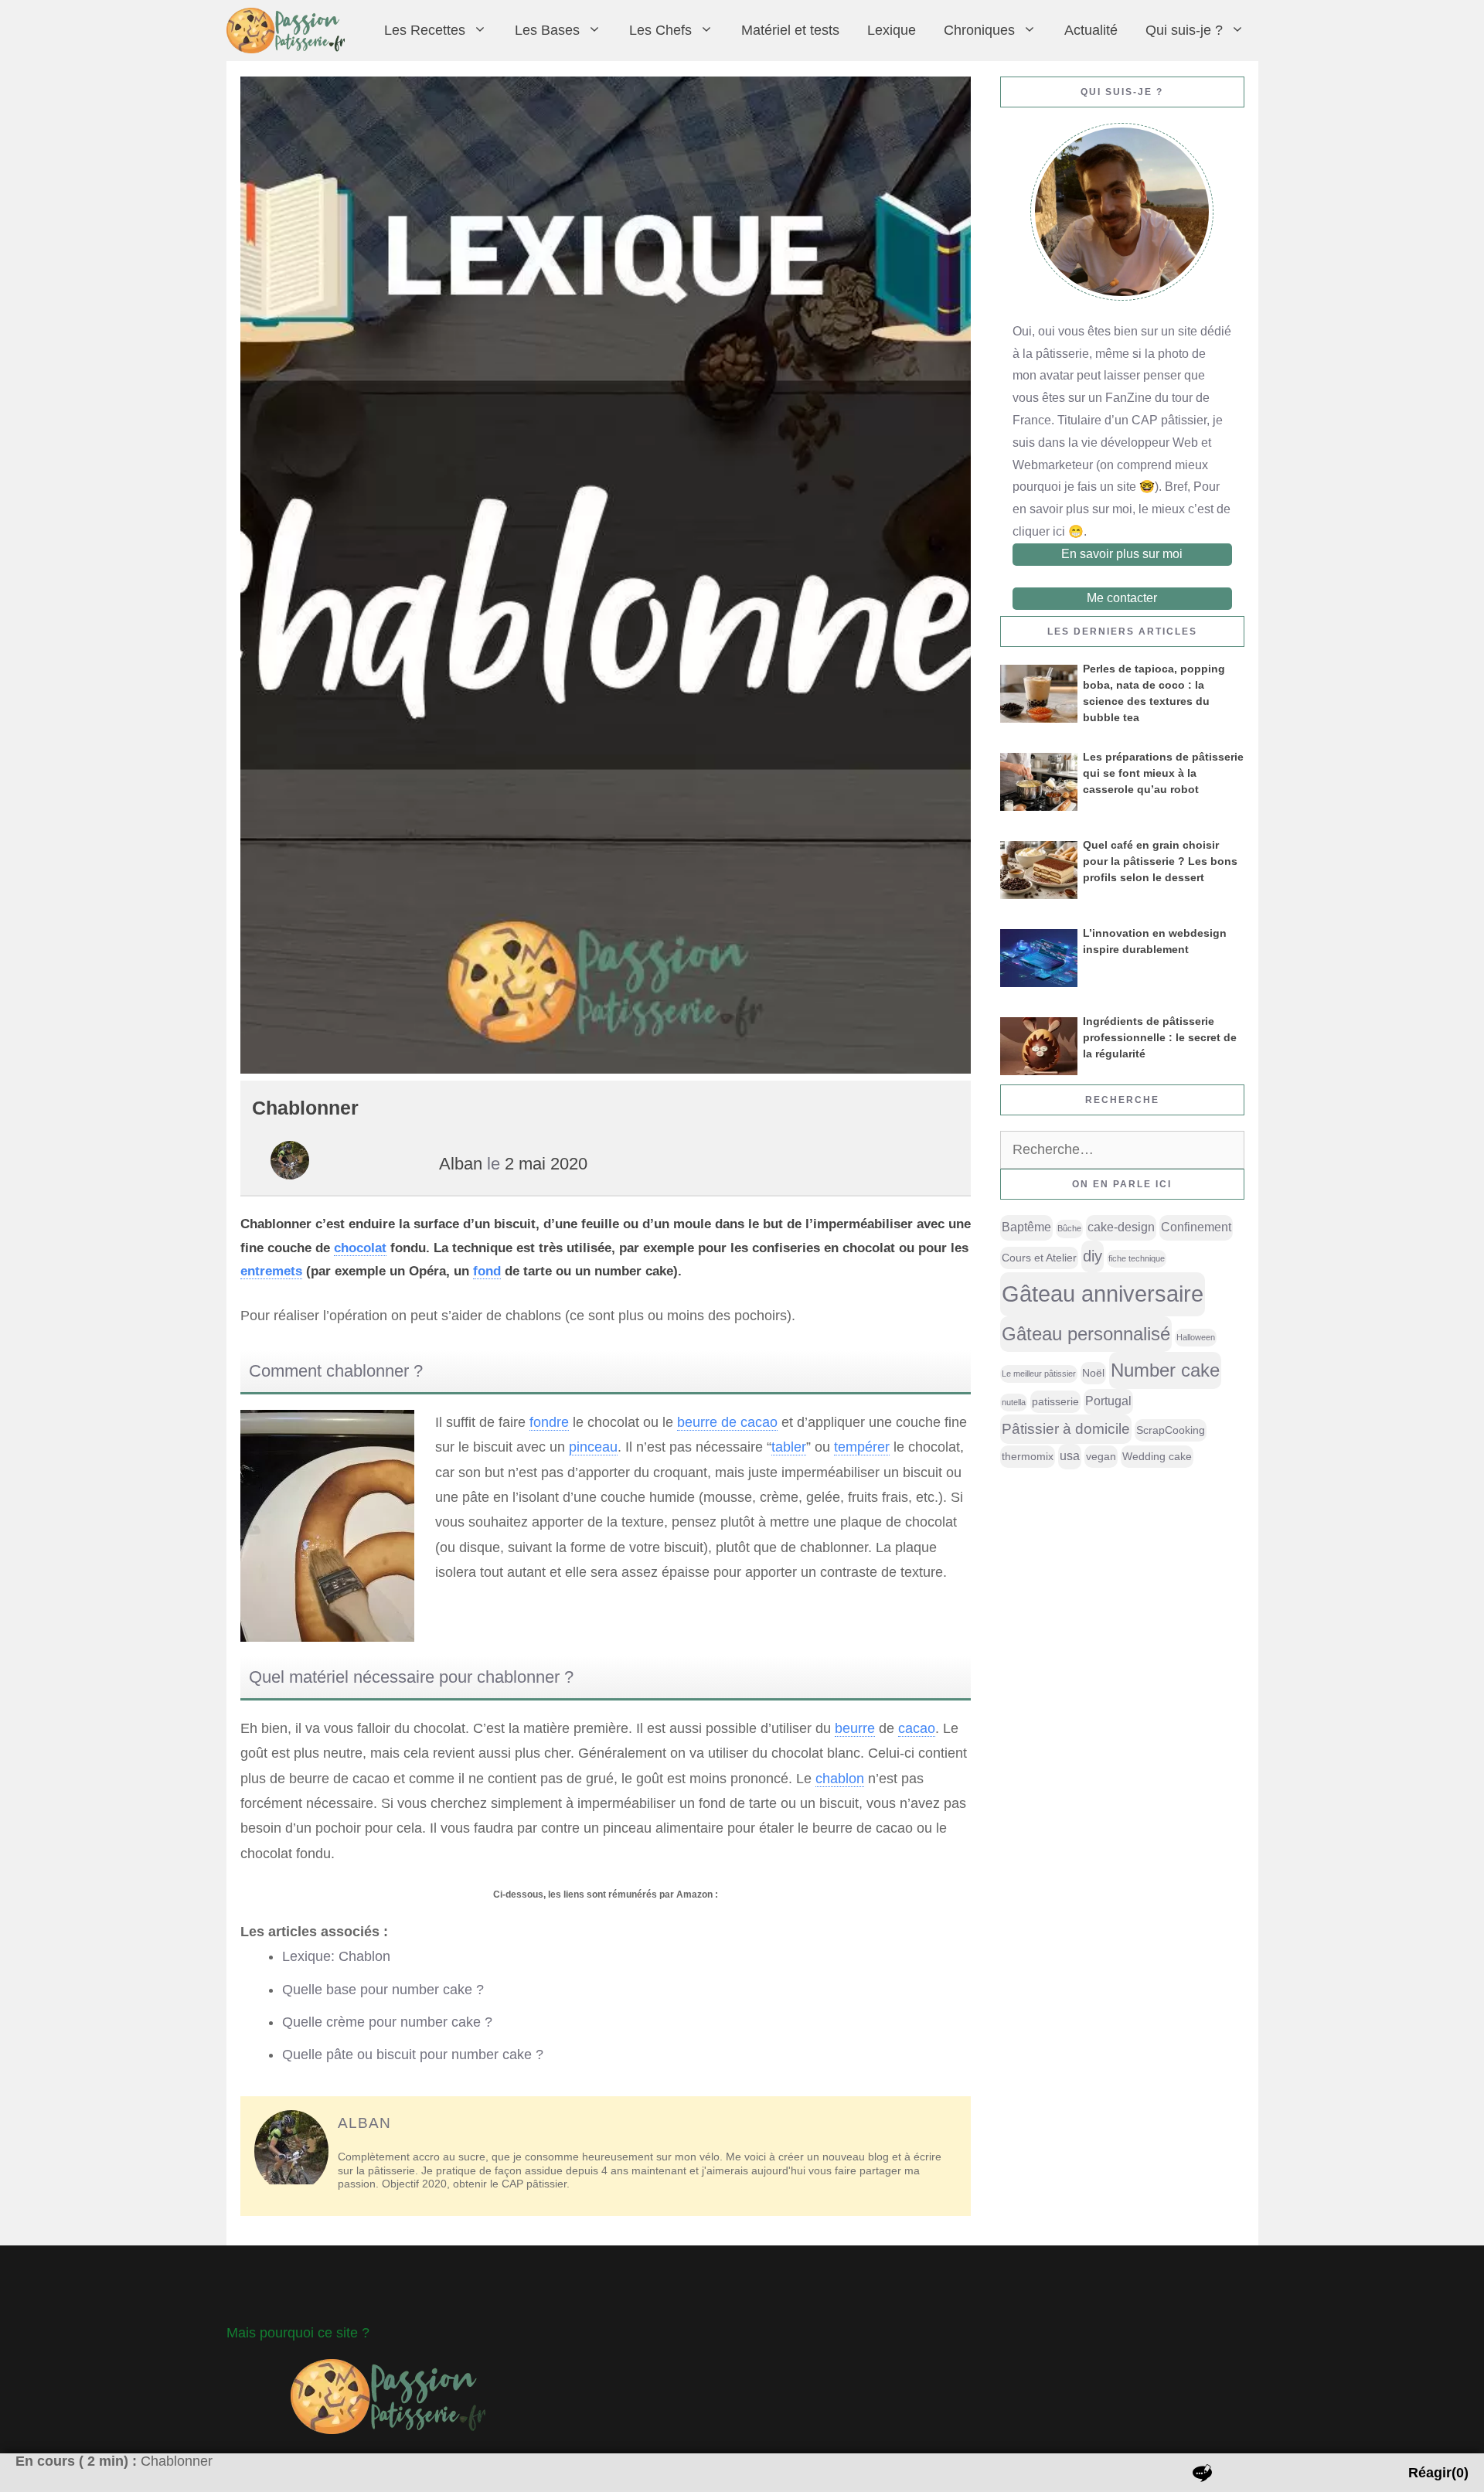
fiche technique (1137, 1258)
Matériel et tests (790, 30)
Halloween (1196, 1337)
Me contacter (1122, 598)
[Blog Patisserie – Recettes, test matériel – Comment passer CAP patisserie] (289, 31)
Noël (1093, 1373)
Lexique (892, 30)
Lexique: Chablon (336, 1956)
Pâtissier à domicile (1066, 1429)
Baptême (1026, 1227)
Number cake (1165, 1370)
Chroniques (979, 30)
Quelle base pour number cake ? (383, 1990)
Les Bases (547, 30)
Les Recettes (425, 30)
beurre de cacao (727, 1422)
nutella (1014, 1402)
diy (1093, 1256)
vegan (1101, 1456)
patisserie (1055, 1401)
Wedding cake (1157, 1456)
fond (487, 1271)
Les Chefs (660, 30)
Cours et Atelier (1039, 1258)
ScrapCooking (1171, 1430)
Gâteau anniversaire (1103, 1294)
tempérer (862, 1447)
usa (1070, 1456)
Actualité (1091, 30)
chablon (840, 1779)
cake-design (1121, 1227)
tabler (789, 1447)
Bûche (1069, 1228)
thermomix (1028, 1456)
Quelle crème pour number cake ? (387, 2022)
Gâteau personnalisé (1086, 1334)
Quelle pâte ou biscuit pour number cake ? (413, 2055)
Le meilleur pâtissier (1039, 1374)
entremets (271, 1271)
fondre (549, 1422)
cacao (917, 1728)
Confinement (1196, 1227)
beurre (855, 1728)
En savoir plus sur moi (1122, 554)
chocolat (360, 1248)
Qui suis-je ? (1184, 30)
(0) (1438, 2473)
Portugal (1108, 1401)
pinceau (593, 1447)
